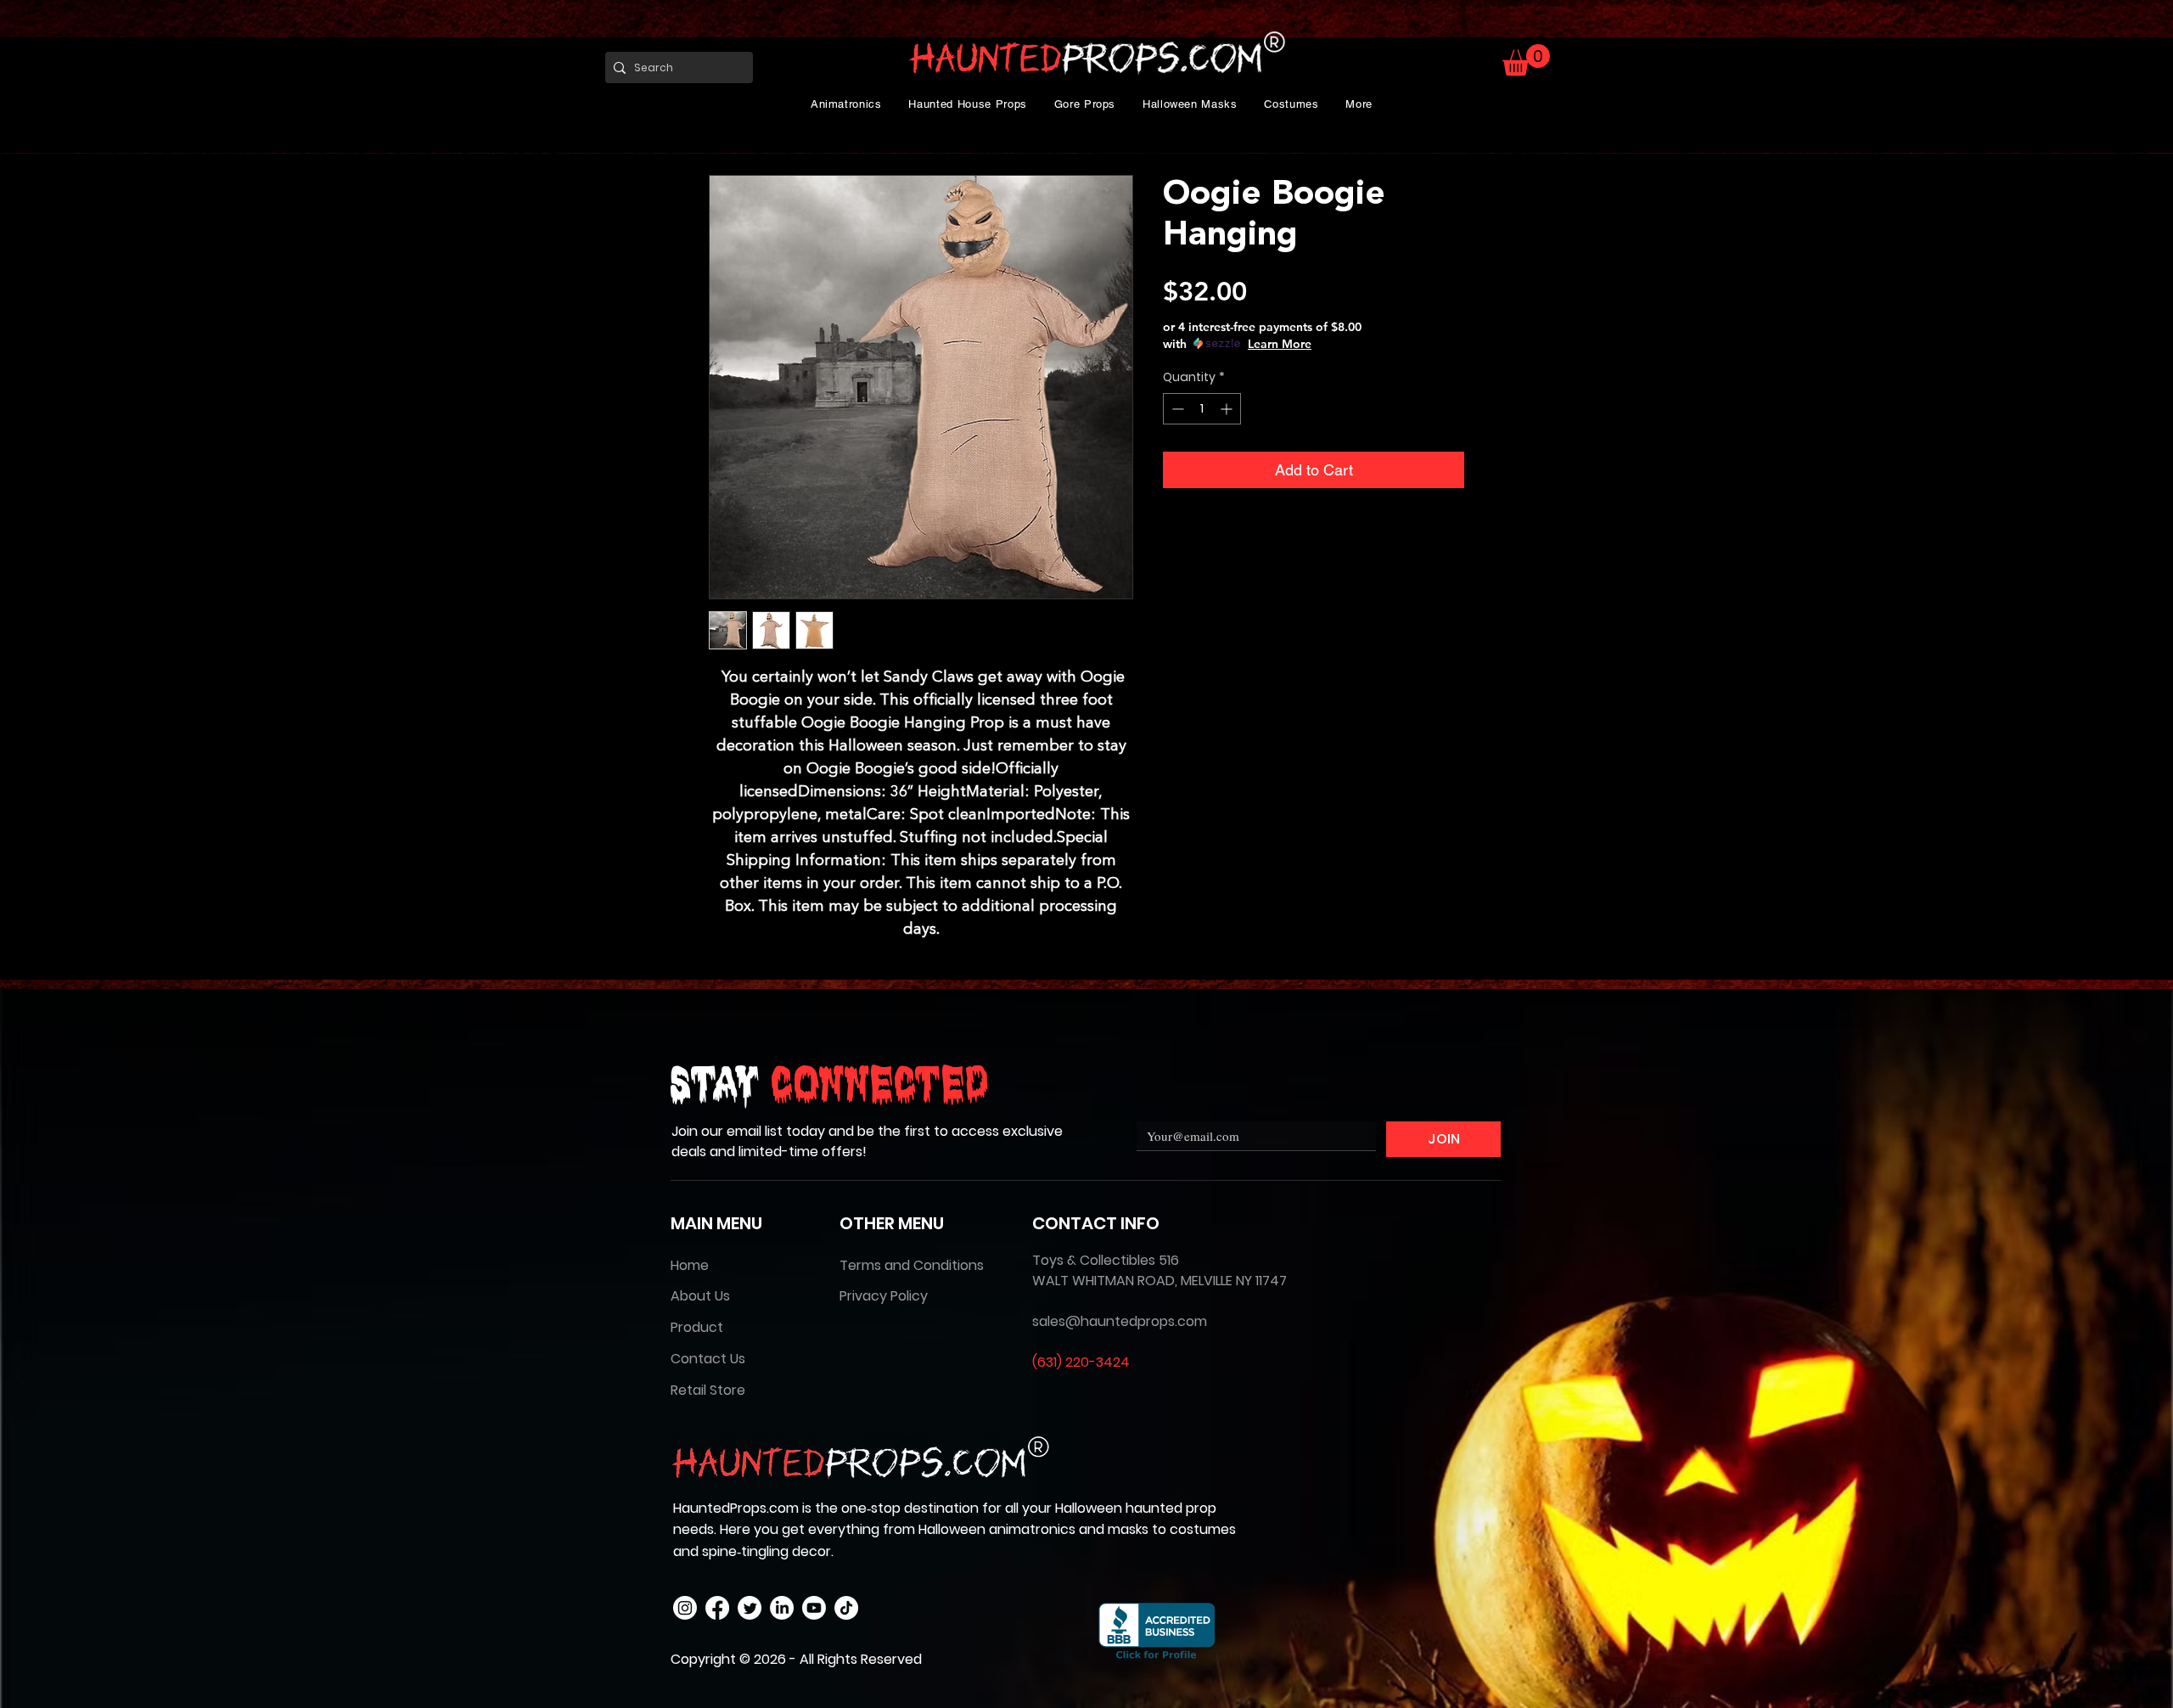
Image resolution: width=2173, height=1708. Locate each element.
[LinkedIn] (782, 1608)
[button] (846, 104)
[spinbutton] (1202, 409)
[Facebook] (717, 1608)
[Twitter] (750, 1608)
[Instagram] (685, 1608)
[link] (1526, 60)
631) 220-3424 (1084, 1362)
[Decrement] (1176, 409)
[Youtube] (814, 1608)
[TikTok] (846, 1608)
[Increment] (1228, 409)
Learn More (1280, 344)
